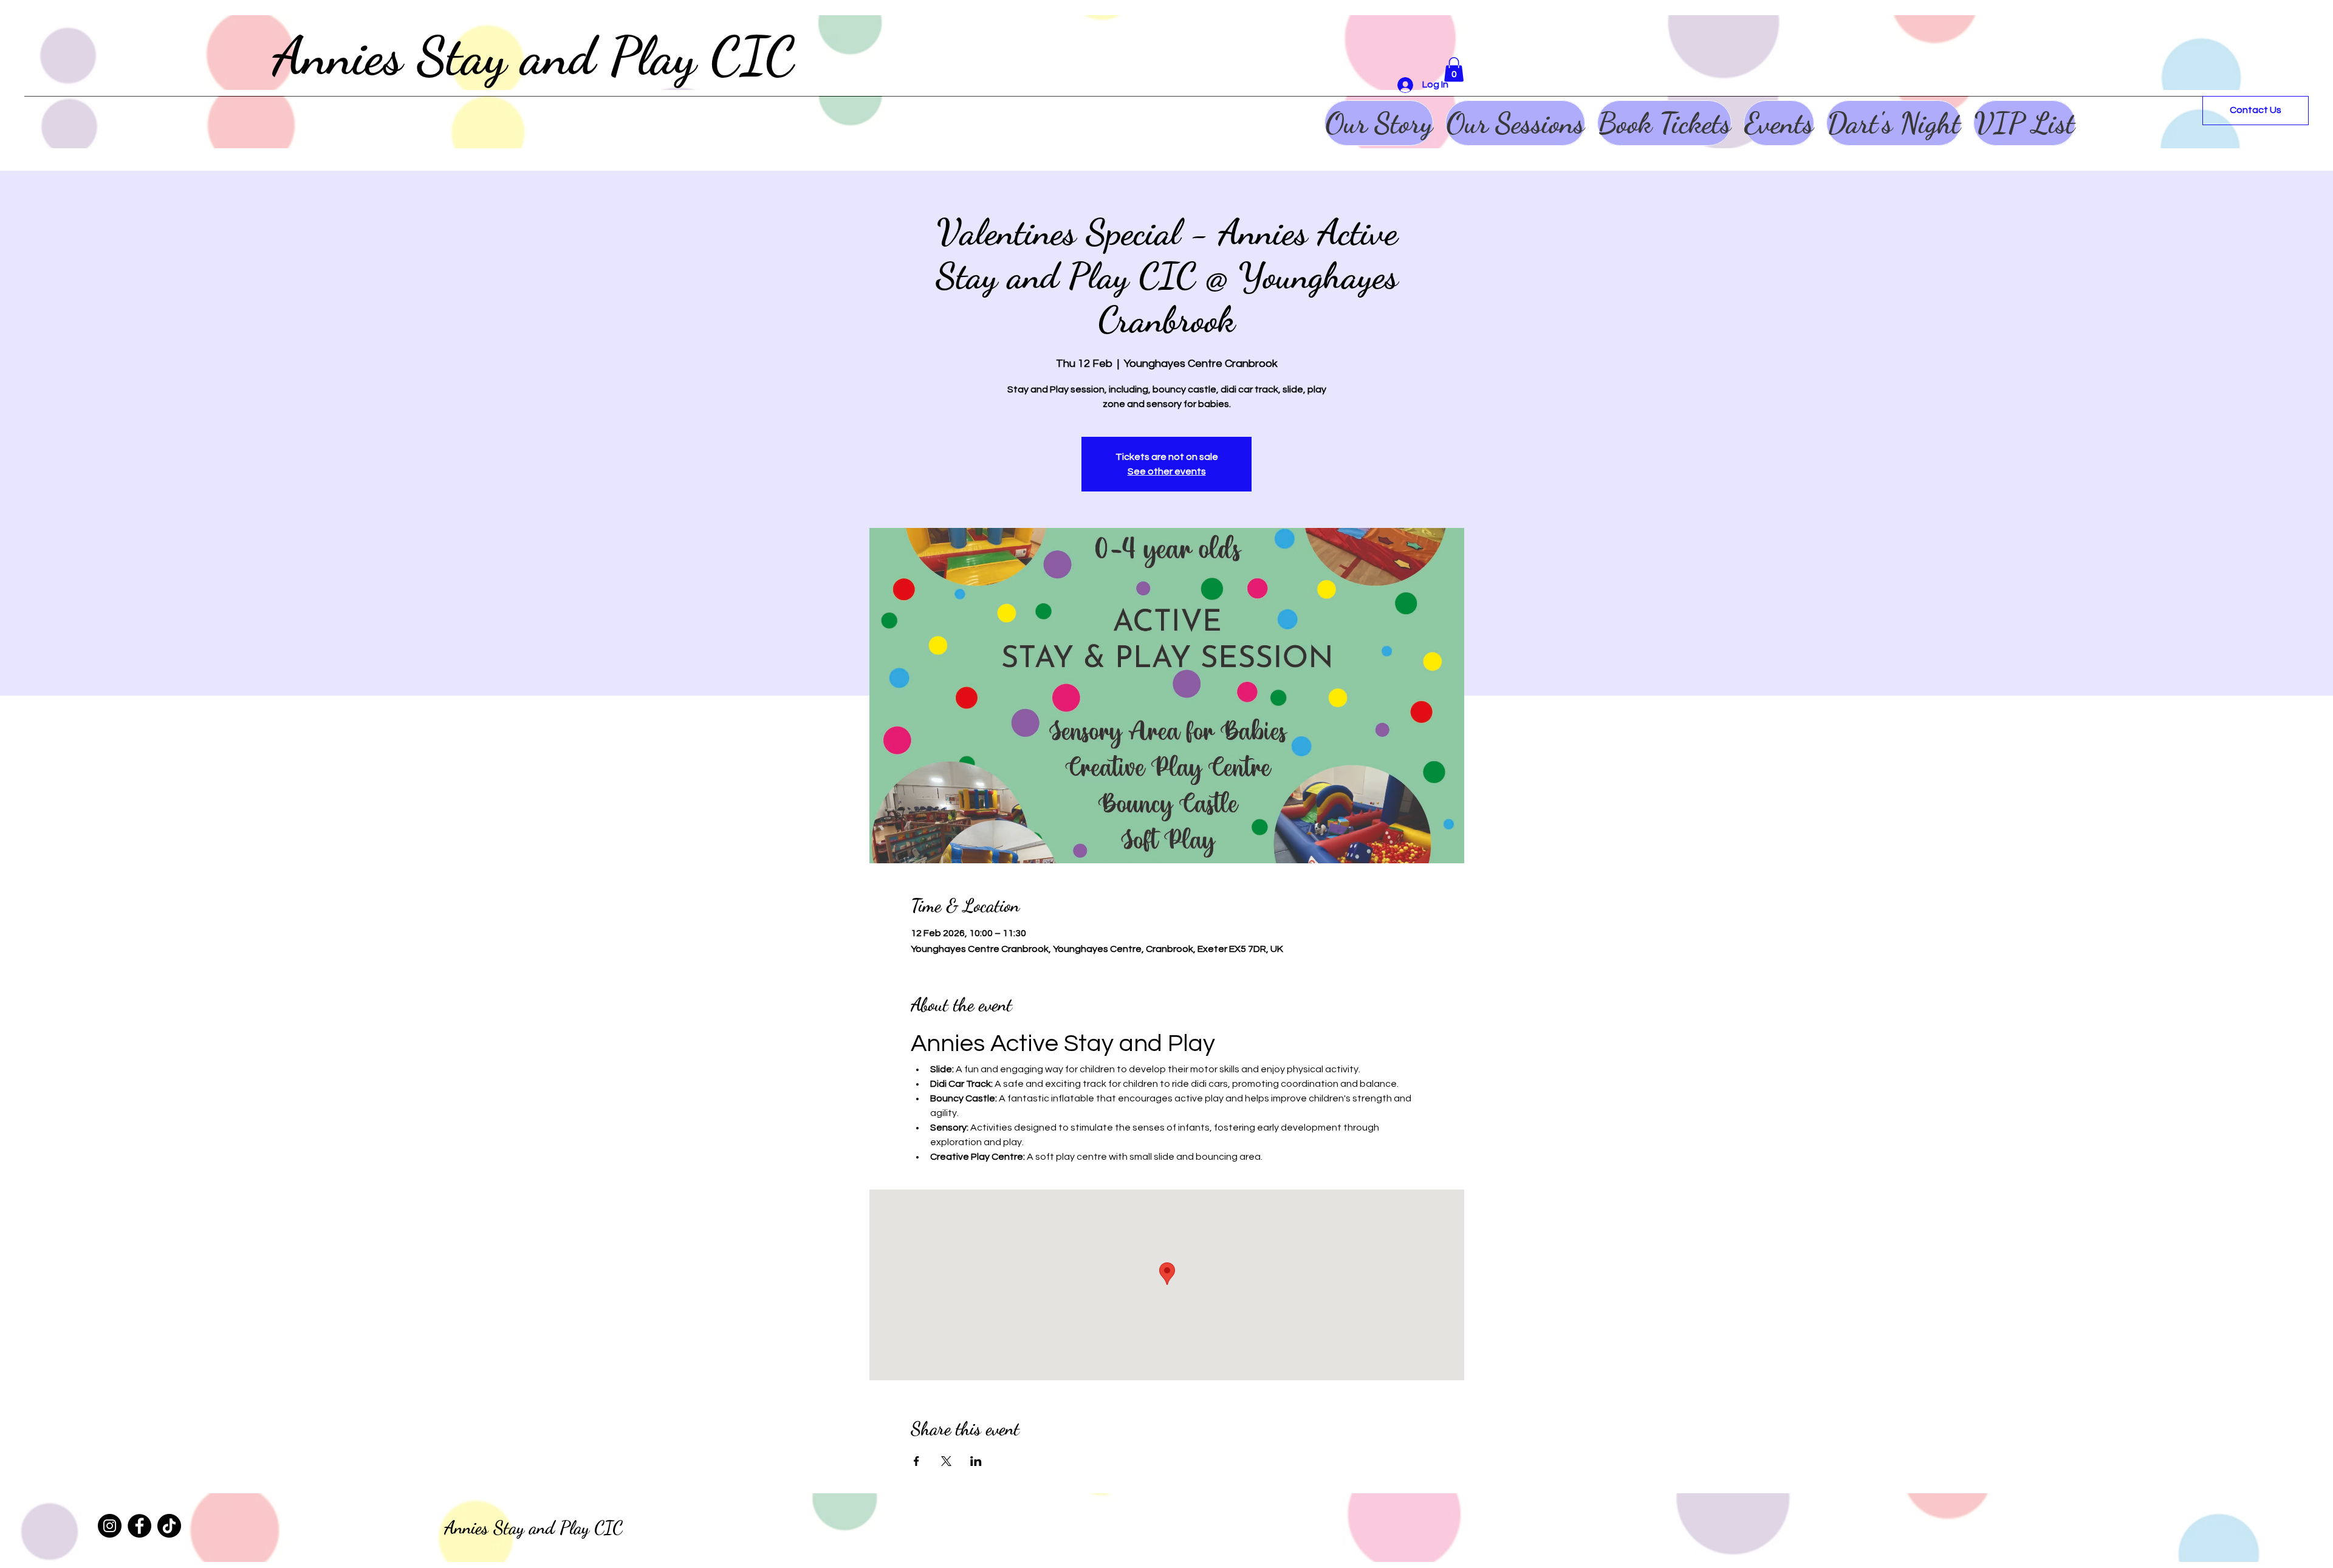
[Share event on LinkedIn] (976, 1461)
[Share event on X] (946, 1461)
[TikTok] (169, 1526)
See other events (1167, 471)
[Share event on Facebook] (916, 1461)
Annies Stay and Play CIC (534, 56)
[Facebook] (139, 1526)
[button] (1454, 70)
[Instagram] (110, 1526)
